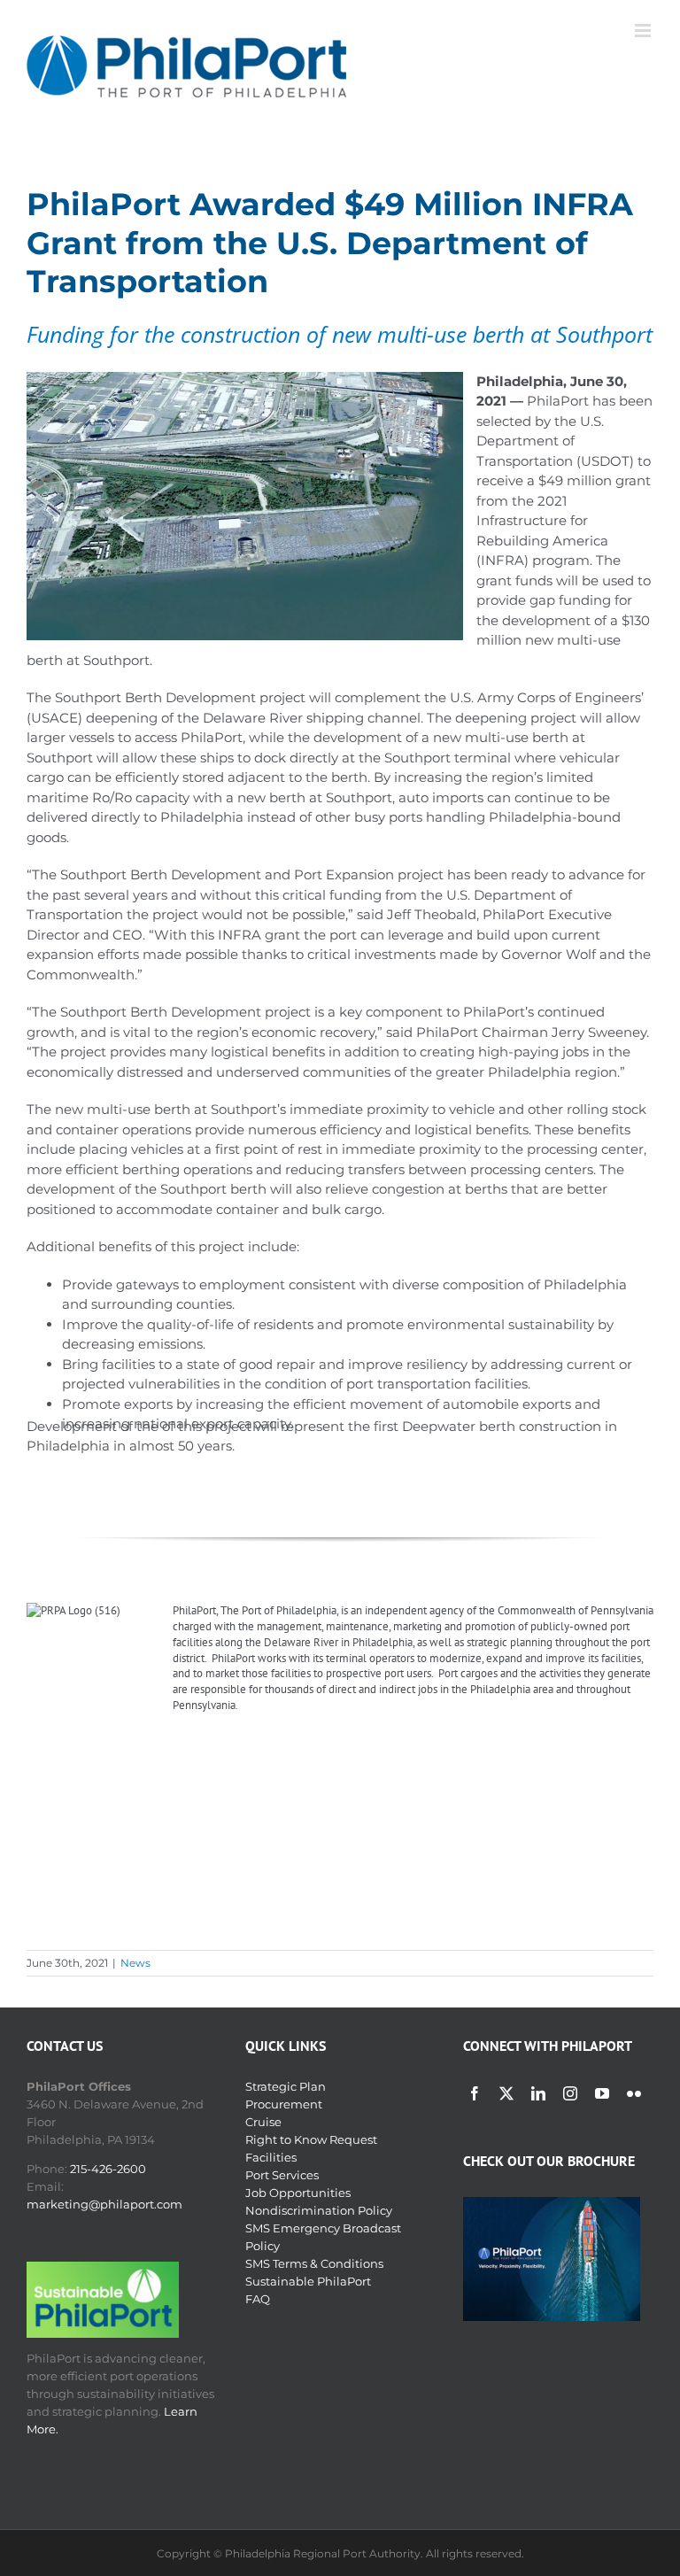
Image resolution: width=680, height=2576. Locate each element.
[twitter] (506, 2093)
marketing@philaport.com (104, 2204)
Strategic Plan (286, 2086)
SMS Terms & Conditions (314, 2263)
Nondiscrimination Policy (319, 2210)
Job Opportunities (298, 2193)
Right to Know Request (311, 2139)
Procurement (284, 2104)
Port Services (282, 2175)
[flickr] (634, 2093)
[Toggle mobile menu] (644, 31)
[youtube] (602, 2093)
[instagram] (570, 2093)
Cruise (263, 2122)
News (135, 1963)
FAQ (258, 2299)
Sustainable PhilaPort (308, 2281)
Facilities (271, 2157)
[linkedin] (538, 2093)
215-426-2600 (108, 2169)
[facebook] (475, 2093)
